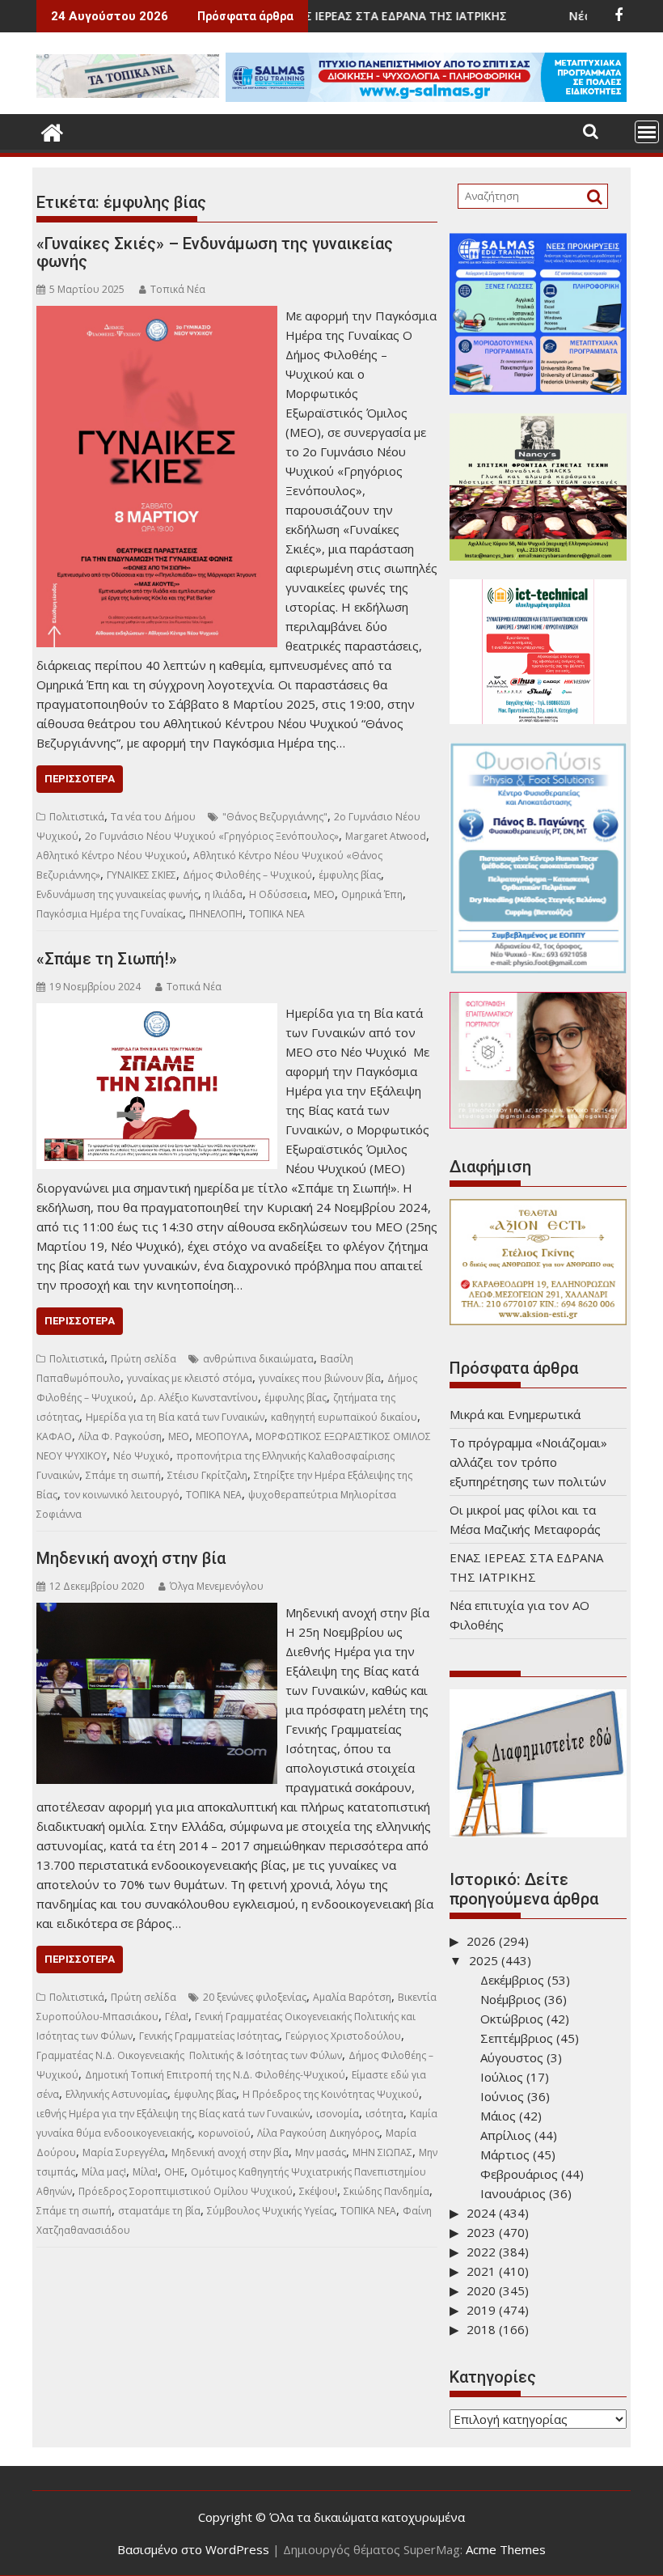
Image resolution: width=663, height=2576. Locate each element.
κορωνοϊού (224, 2133)
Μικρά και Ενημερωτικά (515, 1414)
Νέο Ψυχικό (141, 1456)
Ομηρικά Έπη (372, 894)
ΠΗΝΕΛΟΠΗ (216, 914)
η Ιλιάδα (224, 894)
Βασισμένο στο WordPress (193, 2549)
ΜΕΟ (324, 894)
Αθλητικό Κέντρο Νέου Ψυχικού (112, 856)
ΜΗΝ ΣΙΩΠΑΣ (382, 2152)
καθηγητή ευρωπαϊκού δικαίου (344, 1417)
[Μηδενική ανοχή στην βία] (157, 1612)
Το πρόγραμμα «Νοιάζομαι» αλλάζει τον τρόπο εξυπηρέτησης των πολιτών (528, 1462)
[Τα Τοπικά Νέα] (52, 131)
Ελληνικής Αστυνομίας (116, 2094)
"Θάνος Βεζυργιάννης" (275, 817)
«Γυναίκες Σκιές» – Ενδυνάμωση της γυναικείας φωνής (215, 252)
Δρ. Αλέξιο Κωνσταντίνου (199, 1398)
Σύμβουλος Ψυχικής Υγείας (270, 2211)
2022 (481, 2252)
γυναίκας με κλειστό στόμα (190, 1378)
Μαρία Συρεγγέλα (124, 2152)
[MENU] (647, 132)
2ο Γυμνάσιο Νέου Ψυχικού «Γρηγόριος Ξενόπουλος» (212, 836)
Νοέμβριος (511, 1999)
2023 (481, 2232)
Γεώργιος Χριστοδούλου (343, 2036)
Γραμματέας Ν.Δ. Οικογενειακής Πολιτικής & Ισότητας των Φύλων (189, 2055)
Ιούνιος (502, 2096)
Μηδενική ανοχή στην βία (131, 1558)
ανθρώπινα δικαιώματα (258, 1359)
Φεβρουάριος (519, 2174)
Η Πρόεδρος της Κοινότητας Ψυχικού (331, 2094)
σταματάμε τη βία (159, 2211)
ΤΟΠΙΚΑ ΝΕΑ (277, 914)
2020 (481, 2290)
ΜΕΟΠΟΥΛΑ (222, 1436)
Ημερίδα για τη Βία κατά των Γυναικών (175, 1417)
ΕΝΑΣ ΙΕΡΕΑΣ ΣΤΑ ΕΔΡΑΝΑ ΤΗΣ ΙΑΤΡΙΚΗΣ (334, 16)
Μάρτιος (505, 2154)
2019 (481, 2310)
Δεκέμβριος (512, 1980)
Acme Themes (506, 2549)
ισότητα (384, 2114)
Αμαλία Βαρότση (352, 1997)
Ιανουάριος (513, 2193)
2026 (481, 1941)
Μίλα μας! (104, 2172)
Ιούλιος (502, 2077)
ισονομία (338, 2114)
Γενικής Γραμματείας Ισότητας (209, 2036)
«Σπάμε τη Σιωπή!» (107, 959)
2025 (484, 1960)
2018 (481, 2329)
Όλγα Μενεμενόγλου (217, 1586)
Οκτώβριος (512, 2019)
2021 (481, 2271)
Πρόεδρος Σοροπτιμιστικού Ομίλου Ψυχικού (186, 2191)
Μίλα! (145, 2172)
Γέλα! (177, 2017)
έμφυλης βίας (350, 875)
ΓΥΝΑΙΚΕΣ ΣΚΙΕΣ (141, 875)
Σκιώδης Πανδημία (386, 2191)
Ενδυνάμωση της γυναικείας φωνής (117, 894)
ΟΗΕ (174, 2172)
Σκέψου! (318, 2191)
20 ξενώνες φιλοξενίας (255, 1997)
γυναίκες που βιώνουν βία (320, 1378)
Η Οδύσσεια (278, 894)
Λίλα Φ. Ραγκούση (120, 1436)
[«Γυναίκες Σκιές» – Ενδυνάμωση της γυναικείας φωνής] (157, 316)
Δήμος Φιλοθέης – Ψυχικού (247, 875)
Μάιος (498, 2116)
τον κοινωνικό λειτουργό (122, 1495)
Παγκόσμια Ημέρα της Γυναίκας (110, 914)
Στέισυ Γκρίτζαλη (207, 1475)
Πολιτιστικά (77, 817)
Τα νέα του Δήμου (153, 817)
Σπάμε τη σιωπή (123, 1475)
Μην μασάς (321, 2152)
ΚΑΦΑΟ (54, 1436)
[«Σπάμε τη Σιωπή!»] (157, 1013)
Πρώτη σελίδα (144, 1359)
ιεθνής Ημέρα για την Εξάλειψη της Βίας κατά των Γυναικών (173, 2114)
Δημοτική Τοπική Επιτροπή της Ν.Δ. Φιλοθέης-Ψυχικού (215, 2075)
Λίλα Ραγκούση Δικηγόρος (318, 2133)
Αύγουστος (512, 2057)
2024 (481, 2213)
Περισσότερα (80, 779)
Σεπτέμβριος (517, 2038)
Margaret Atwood (386, 836)
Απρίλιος (506, 2135)
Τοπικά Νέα (178, 289)
